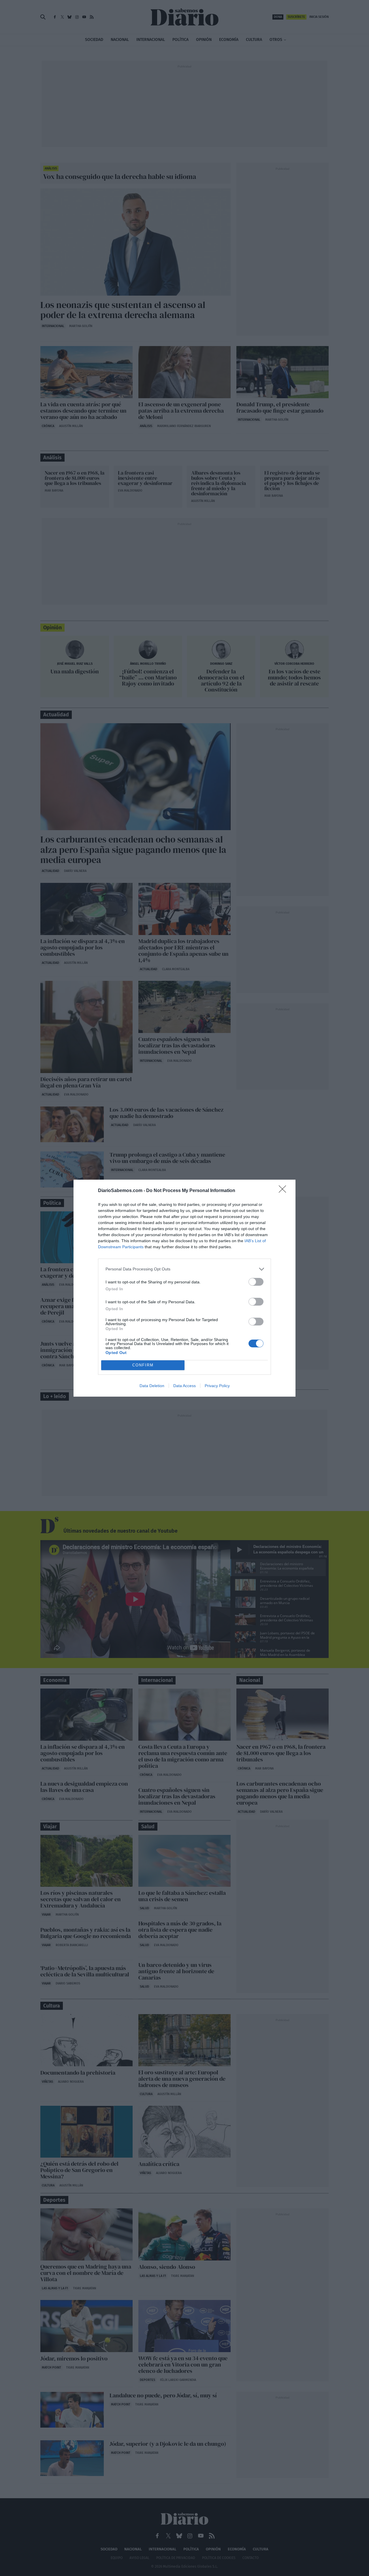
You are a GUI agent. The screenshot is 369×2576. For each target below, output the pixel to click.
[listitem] (184, 1269)
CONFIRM (143, 1365)
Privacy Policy (217, 1386)
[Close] (284, 1191)
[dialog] (184, 1288)
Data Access (184, 1386)
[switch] (256, 1282)
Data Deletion (152, 1386)
